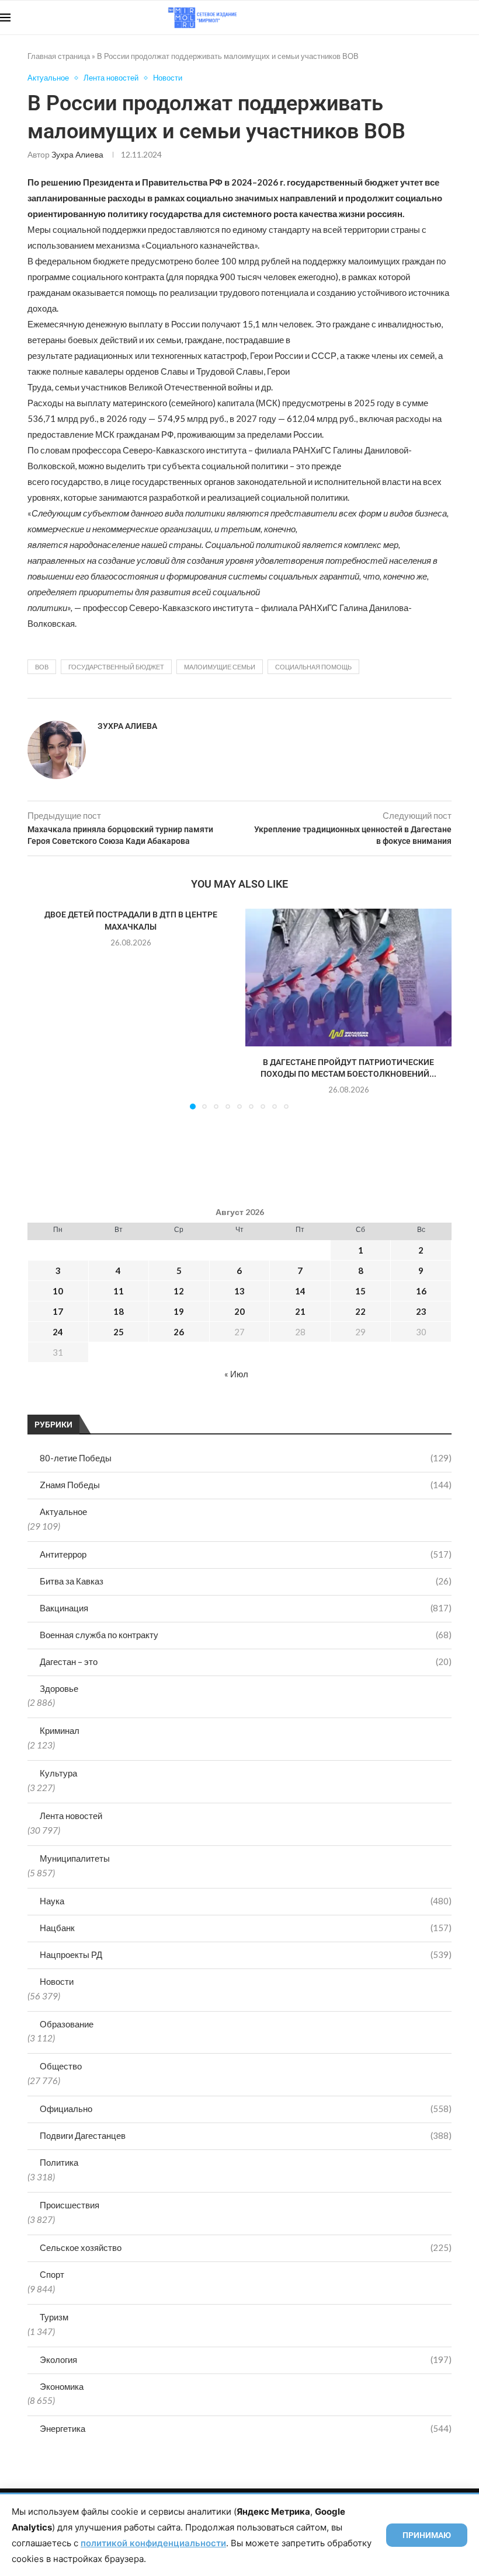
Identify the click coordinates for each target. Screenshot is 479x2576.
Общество (61, 2066)
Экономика (62, 2386)
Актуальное (63, 1512)
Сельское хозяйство (246, 2247)
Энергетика (246, 2428)
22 (360, 1311)
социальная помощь (313, 667)
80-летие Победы (246, 1458)
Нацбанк (246, 1928)
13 (239, 1291)
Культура (58, 1773)
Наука (246, 1901)
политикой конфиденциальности (153, 2543)
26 (179, 1332)
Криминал (60, 1730)
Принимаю (427, 2535)
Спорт (52, 2274)
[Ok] (455, 18)
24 (58, 1332)
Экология (246, 2359)
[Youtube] (419, 18)
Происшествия (70, 2205)
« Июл (236, 1374)
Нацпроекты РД (246, 1954)
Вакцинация (246, 1608)
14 (300, 1291)
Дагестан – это (246, 1662)
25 (119, 1332)
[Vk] (431, 18)
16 (421, 1291)
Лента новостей (71, 1816)
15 (360, 1291)
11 (119, 1291)
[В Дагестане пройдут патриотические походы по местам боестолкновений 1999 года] (348, 977)
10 (58, 1291)
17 (58, 1311)
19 (179, 1311)
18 (119, 1311)
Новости (57, 1981)
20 (239, 1311)
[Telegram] (443, 18)
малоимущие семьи (220, 667)
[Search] (473, 18)
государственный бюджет (116, 667)
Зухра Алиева (77, 154)
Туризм (54, 2317)
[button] (43, 1008)
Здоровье (59, 1688)
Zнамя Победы (246, 1485)
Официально (246, 2109)
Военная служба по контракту (246, 1635)
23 (421, 1311)
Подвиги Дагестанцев (246, 2135)
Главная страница (59, 56)
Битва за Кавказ (246, 1581)
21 (300, 1311)
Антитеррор (246, 1554)
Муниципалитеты (75, 1858)
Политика (59, 2162)
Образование (67, 2024)
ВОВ (42, 667)
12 (179, 1291)
